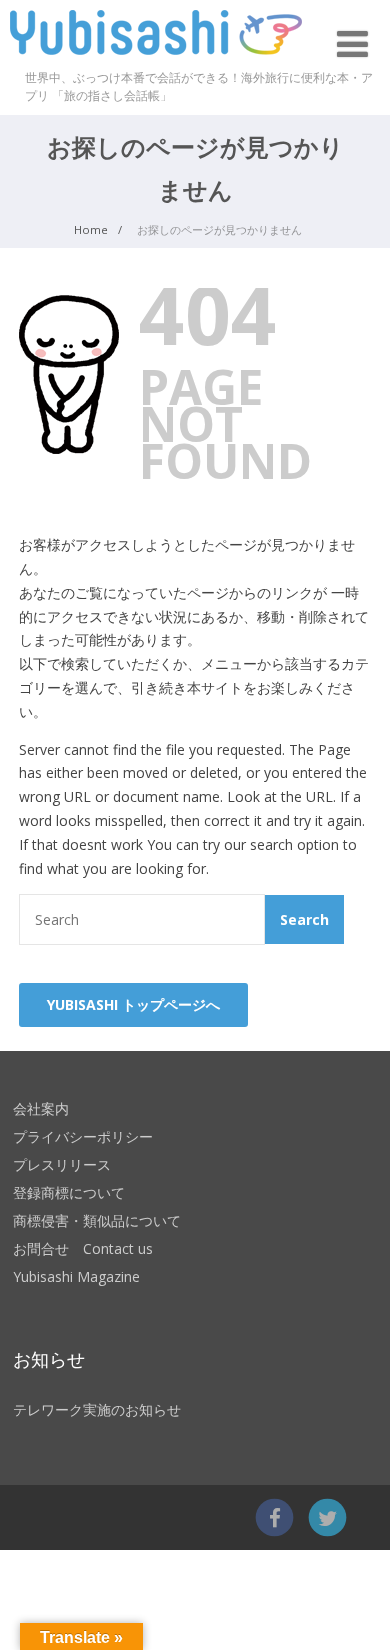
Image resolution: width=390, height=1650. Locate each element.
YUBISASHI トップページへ (133, 1004)
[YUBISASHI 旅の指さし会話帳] (156, 59)
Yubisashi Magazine (76, 1276)
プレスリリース (62, 1164)
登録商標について (69, 1192)
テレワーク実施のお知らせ (97, 1409)
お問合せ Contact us (83, 1248)
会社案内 (41, 1108)
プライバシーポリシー (83, 1136)
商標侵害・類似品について (97, 1220)
